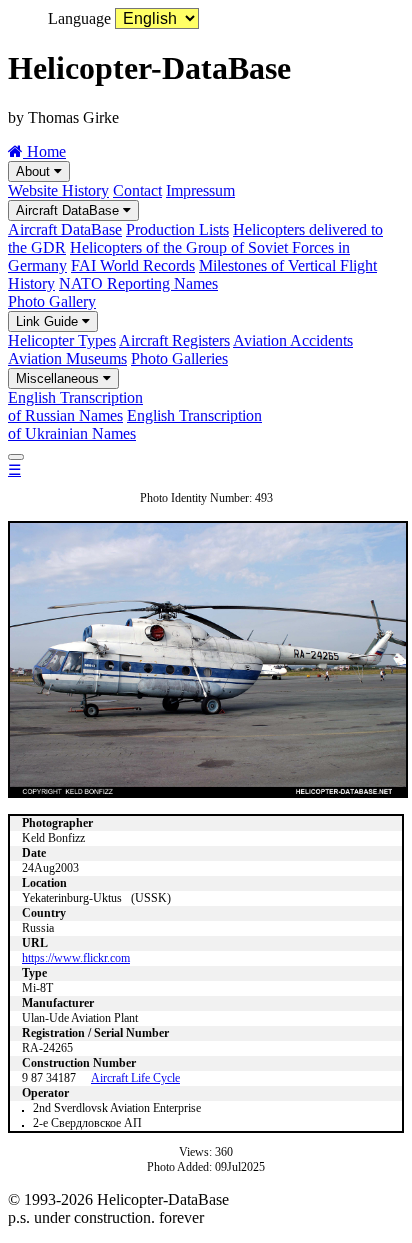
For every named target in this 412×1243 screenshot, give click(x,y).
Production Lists (177, 229)
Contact (137, 190)
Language (79, 18)
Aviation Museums (67, 358)
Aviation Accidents (293, 340)
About (35, 171)
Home (44, 151)
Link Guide (49, 321)
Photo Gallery (52, 301)
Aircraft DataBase (69, 210)
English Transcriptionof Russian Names (75, 406)
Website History (58, 190)
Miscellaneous (59, 378)
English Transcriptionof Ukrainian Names (135, 424)
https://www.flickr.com (76, 958)
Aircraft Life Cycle (135, 1078)
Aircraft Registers (174, 340)
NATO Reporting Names (138, 283)
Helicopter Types (62, 340)
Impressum (200, 190)
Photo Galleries (179, 358)
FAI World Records (133, 265)
